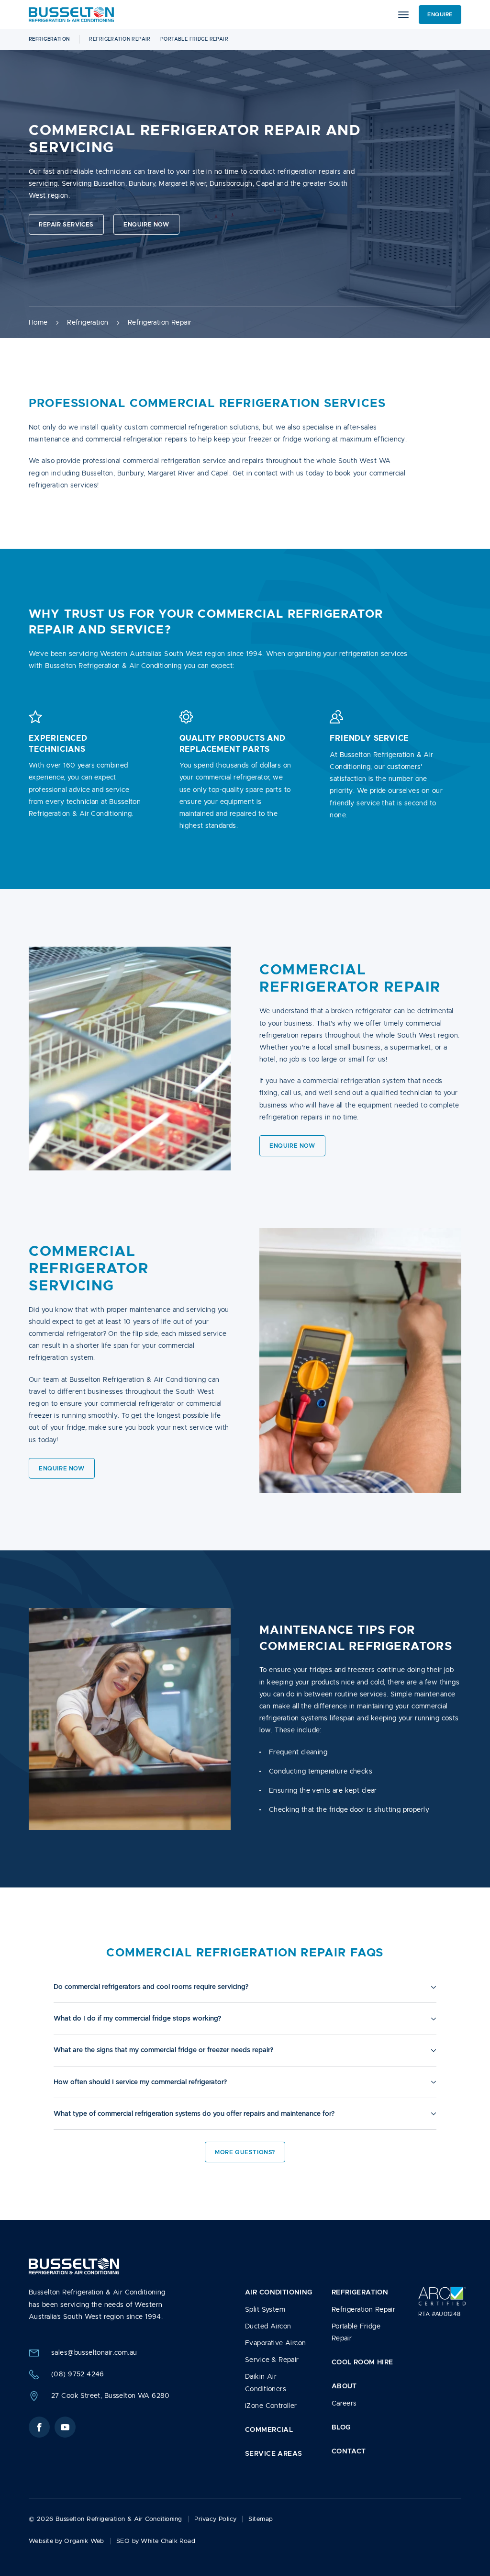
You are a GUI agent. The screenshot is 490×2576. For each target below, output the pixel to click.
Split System (265, 2309)
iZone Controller (271, 2406)
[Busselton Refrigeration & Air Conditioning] (71, 14)
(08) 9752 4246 (78, 2374)
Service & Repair (272, 2360)
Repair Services (66, 224)
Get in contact (255, 473)
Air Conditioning (279, 2292)
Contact (349, 2451)
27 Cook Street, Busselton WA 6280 (111, 2395)
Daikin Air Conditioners (266, 2382)
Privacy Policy (216, 2519)
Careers (344, 2403)
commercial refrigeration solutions (205, 427)
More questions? (245, 2152)
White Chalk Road (168, 2541)
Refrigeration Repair (120, 39)
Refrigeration (49, 39)
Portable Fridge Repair (194, 39)
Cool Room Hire (362, 2362)
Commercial (269, 2429)
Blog (341, 2427)
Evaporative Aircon (276, 2343)
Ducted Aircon (268, 2326)
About (344, 2386)
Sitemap (261, 2519)
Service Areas (273, 2453)
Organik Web (84, 2541)
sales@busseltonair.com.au (94, 2352)
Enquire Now (146, 224)
